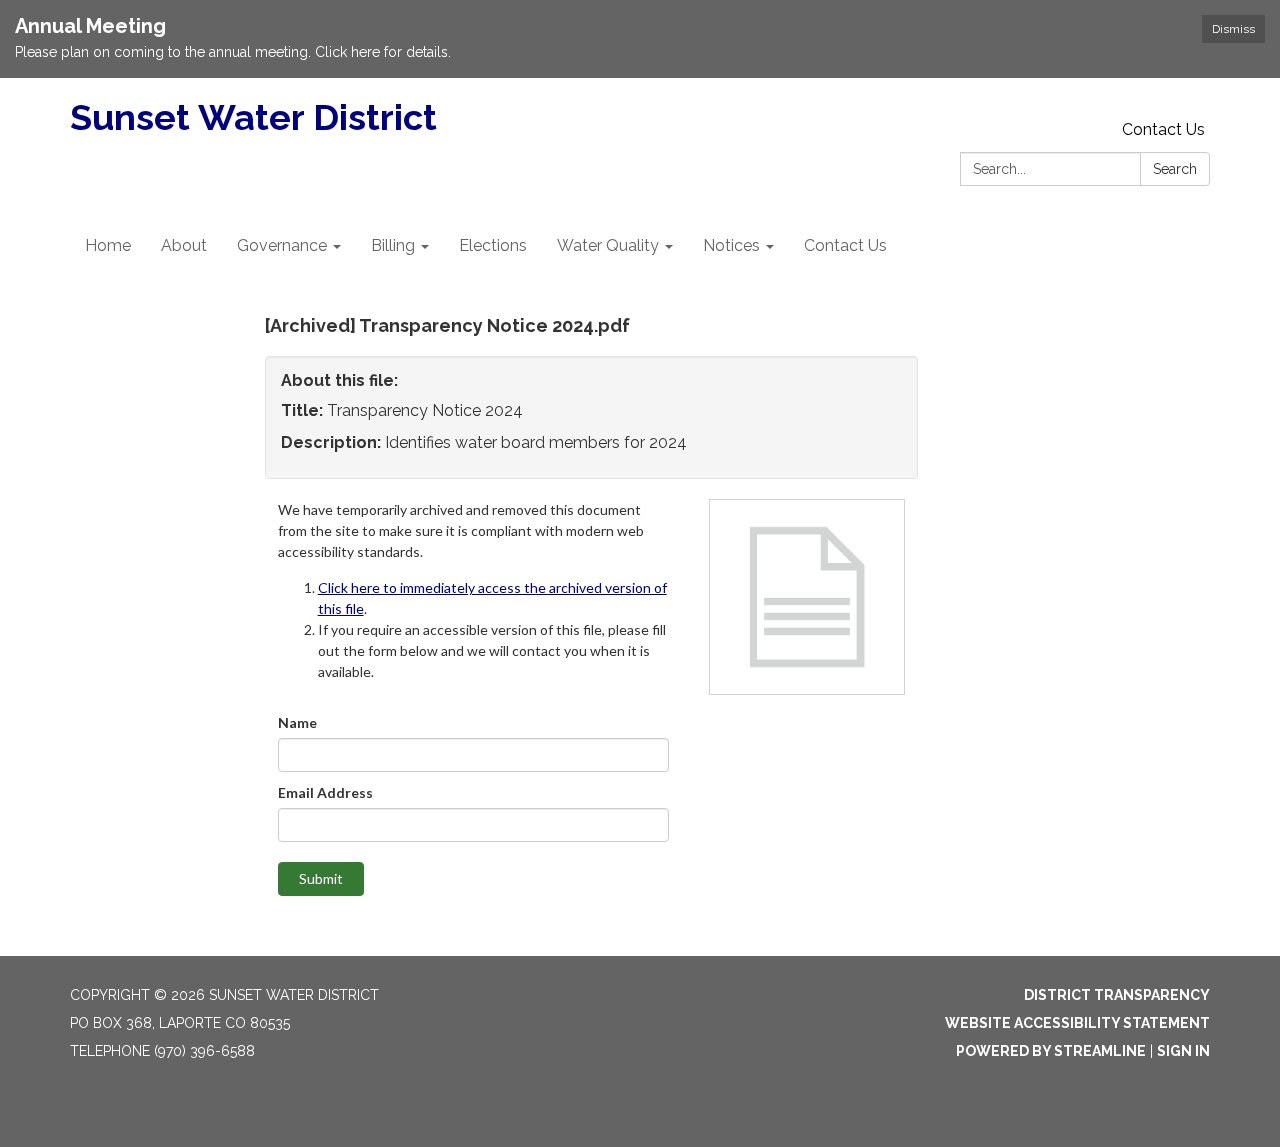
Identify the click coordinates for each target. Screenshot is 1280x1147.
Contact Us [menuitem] (845, 245)
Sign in (1183, 1051)
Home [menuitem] (108, 245)
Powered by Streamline (1051, 1051)
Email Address (325, 792)
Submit (321, 878)
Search (1175, 169)
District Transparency (1117, 995)
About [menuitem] (184, 245)
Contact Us (1163, 129)
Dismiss (1233, 29)
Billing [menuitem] (393, 245)
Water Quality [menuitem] (608, 245)
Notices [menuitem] (731, 245)
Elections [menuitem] (493, 245)
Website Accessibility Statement (1077, 1023)
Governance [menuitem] (282, 245)
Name (297, 722)
